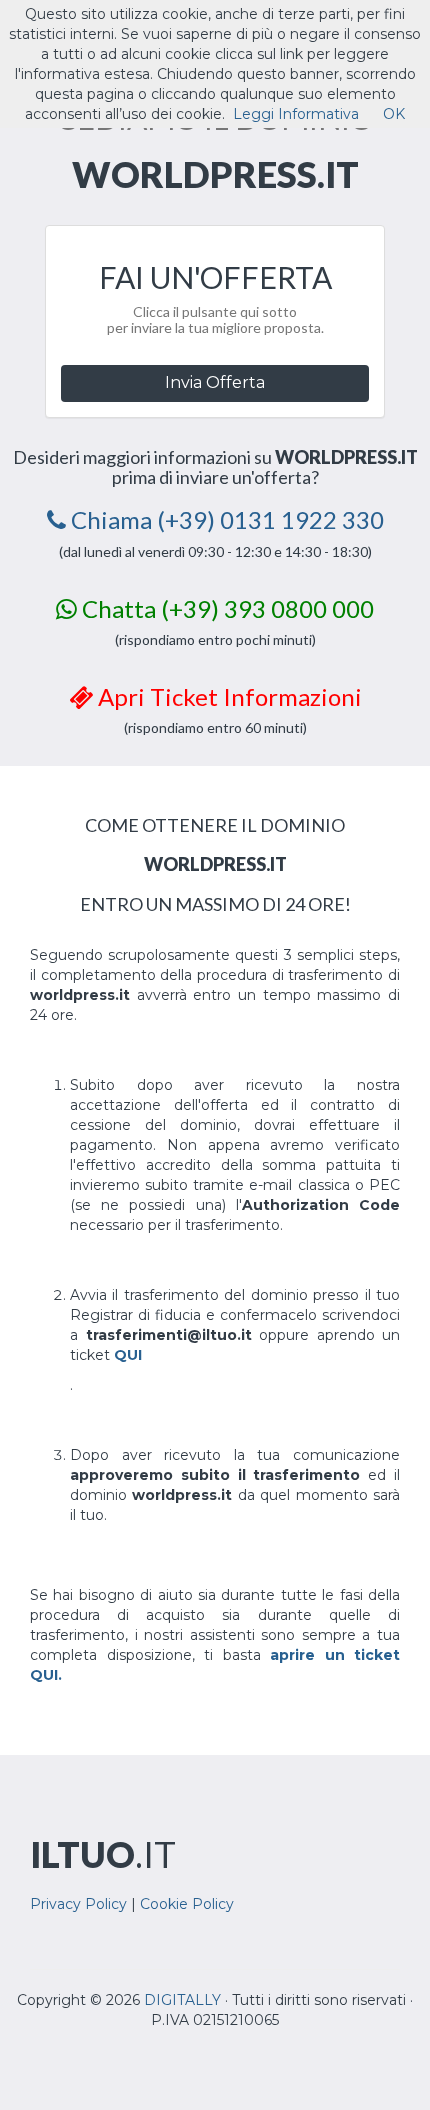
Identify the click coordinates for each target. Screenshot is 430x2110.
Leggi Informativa (296, 114)
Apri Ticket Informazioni (227, 696)
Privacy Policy (78, 1904)
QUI (128, 1355)
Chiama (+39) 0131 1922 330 (225, 519)
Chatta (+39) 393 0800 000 (225, 608)
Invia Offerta (215, 382)
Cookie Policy (187, 1904)
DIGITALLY (182, 2000)
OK (394, 114)
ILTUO (103, 1854)
